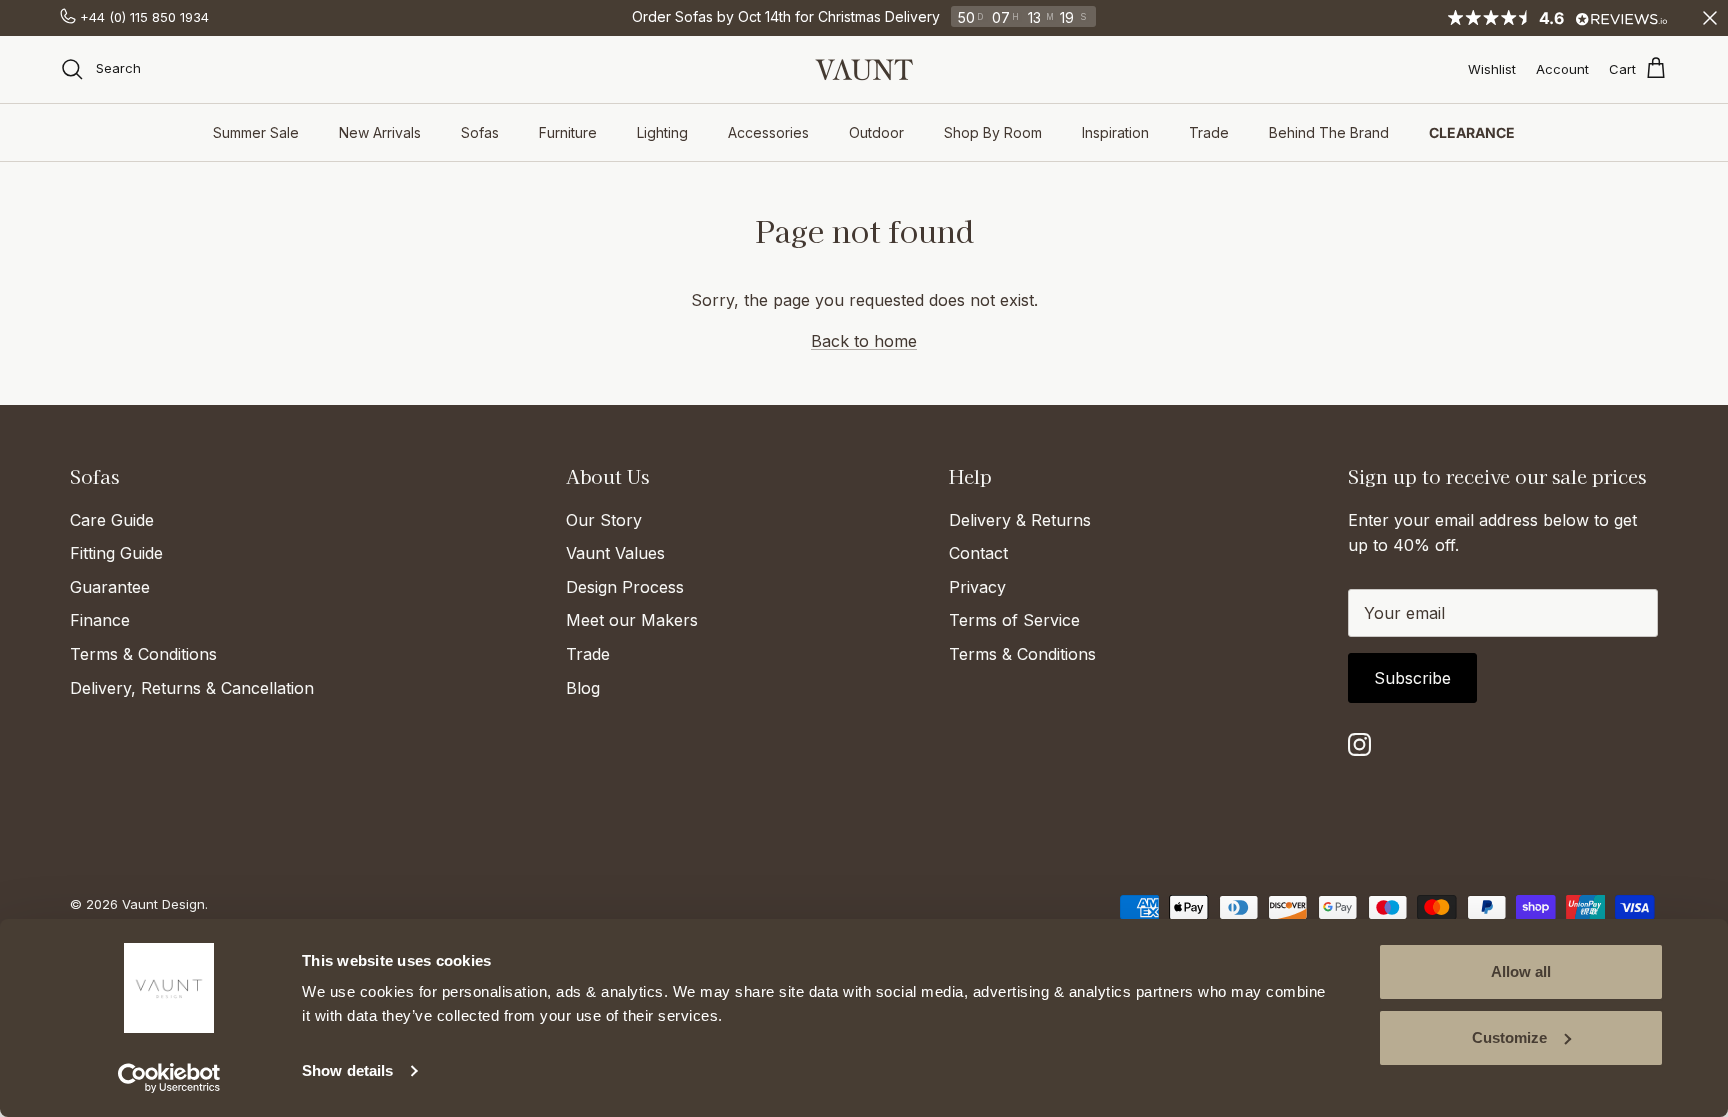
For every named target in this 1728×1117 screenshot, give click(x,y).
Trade (1209, 132)
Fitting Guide (116, 553)
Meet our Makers (632, 620)
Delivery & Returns (1020, 520)
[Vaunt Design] (864, 69)
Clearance (1472, 132)
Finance (100, 620)
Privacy (977, 587)
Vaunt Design (163, 904)
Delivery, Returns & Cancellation (192, 688)
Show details (347, 1070)
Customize (1509, 1037)
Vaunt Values (615, 553)
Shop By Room (993, 132)
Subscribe (1412, 678)
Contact (978, 553)
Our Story (604, 520)
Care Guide (112, 520)
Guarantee (110, 587)
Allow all (1521, 971)
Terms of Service (1014, 620)
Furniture (568, 132)
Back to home (864, 341)
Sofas (480, 132)
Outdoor (876, 132)
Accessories (768, 132)
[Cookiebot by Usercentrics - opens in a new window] (169, 1078)
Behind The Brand (1329, 132)
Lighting (662, 132)
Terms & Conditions (143, 654)
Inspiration (1115, 132)
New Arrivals (380, 132)
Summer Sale (256, 132)
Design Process (625, 587)
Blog (583, 688)
